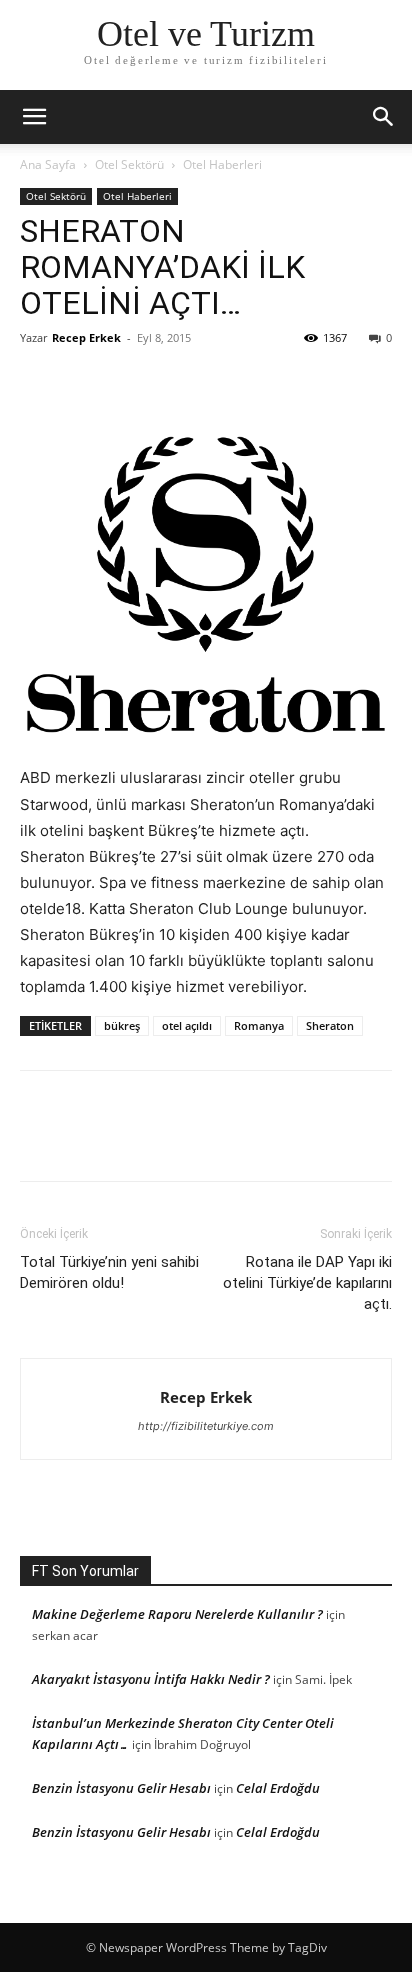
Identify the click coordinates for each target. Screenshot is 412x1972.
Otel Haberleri (222, 164)
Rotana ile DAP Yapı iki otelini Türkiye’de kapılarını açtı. (307, 1283)
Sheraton (330, 1025)
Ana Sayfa (48, 164)
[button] (384, 117)
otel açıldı (187, 1025)
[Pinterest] (132, 383)
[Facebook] (40, 383)
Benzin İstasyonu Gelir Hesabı (121, 1788)
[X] (86, 383)
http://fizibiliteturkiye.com (206, 1426)
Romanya (259, 1025)
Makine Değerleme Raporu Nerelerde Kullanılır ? (177, 1614)
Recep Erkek (86, 337)
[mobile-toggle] (34, 117)
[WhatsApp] (178, 383)
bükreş (122, 1025)
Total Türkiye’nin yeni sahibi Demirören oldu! (109, 1272)
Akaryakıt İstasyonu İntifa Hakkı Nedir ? (151, 1679)
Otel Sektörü (129, 164)
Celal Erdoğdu (278, 1788)
